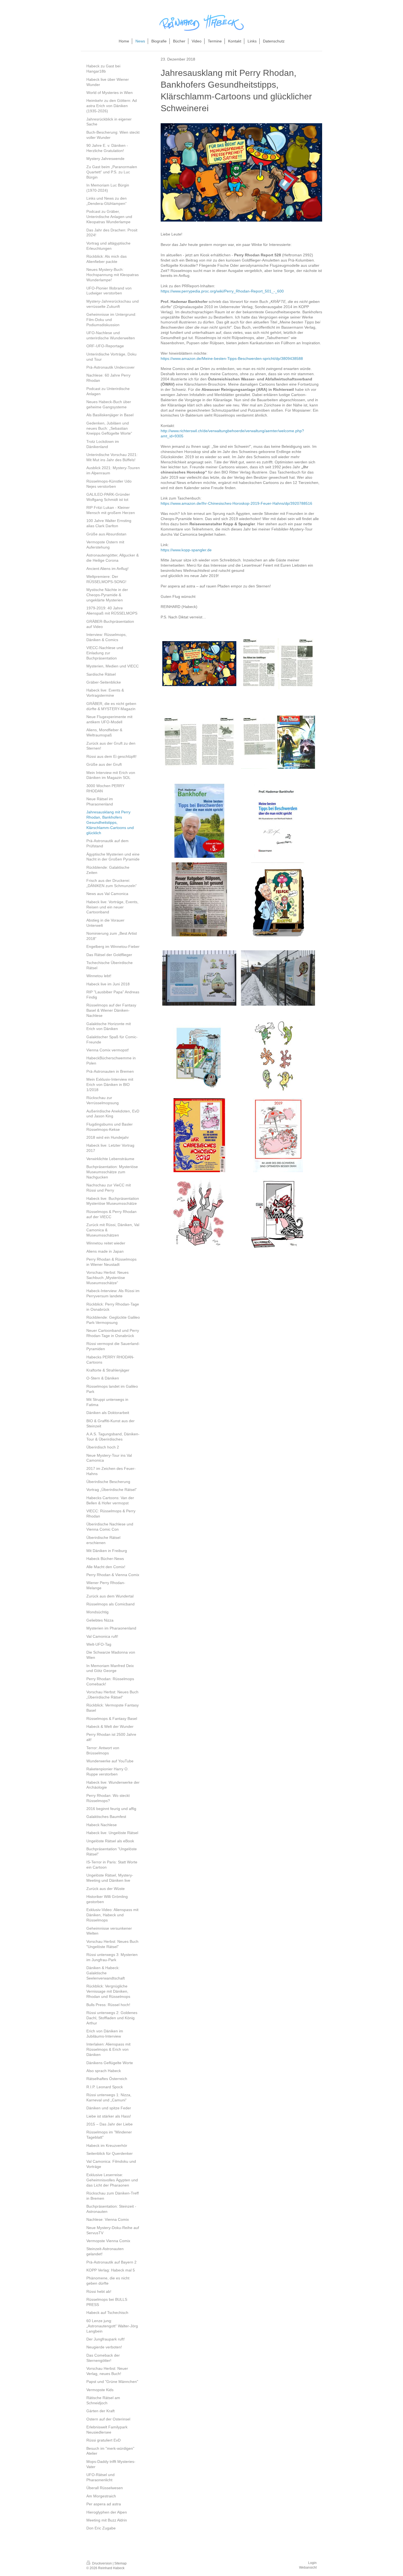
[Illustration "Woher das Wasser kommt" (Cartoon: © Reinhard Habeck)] (199, 1057)
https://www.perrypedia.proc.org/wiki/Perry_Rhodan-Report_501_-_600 (222, 291)
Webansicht (308, 2568)
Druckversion (102, 2563)
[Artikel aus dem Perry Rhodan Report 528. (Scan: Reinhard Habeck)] (278, 664)
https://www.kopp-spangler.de (186, 550)
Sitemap (120, 2563)
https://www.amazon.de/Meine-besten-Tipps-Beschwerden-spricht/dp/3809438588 (232, 358)
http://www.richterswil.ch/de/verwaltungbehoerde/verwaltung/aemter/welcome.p (229, 431)
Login (312, 2563)
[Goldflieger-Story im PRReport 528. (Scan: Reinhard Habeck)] (199, 742)
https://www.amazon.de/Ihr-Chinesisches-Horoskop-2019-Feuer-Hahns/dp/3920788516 (236, 503)
